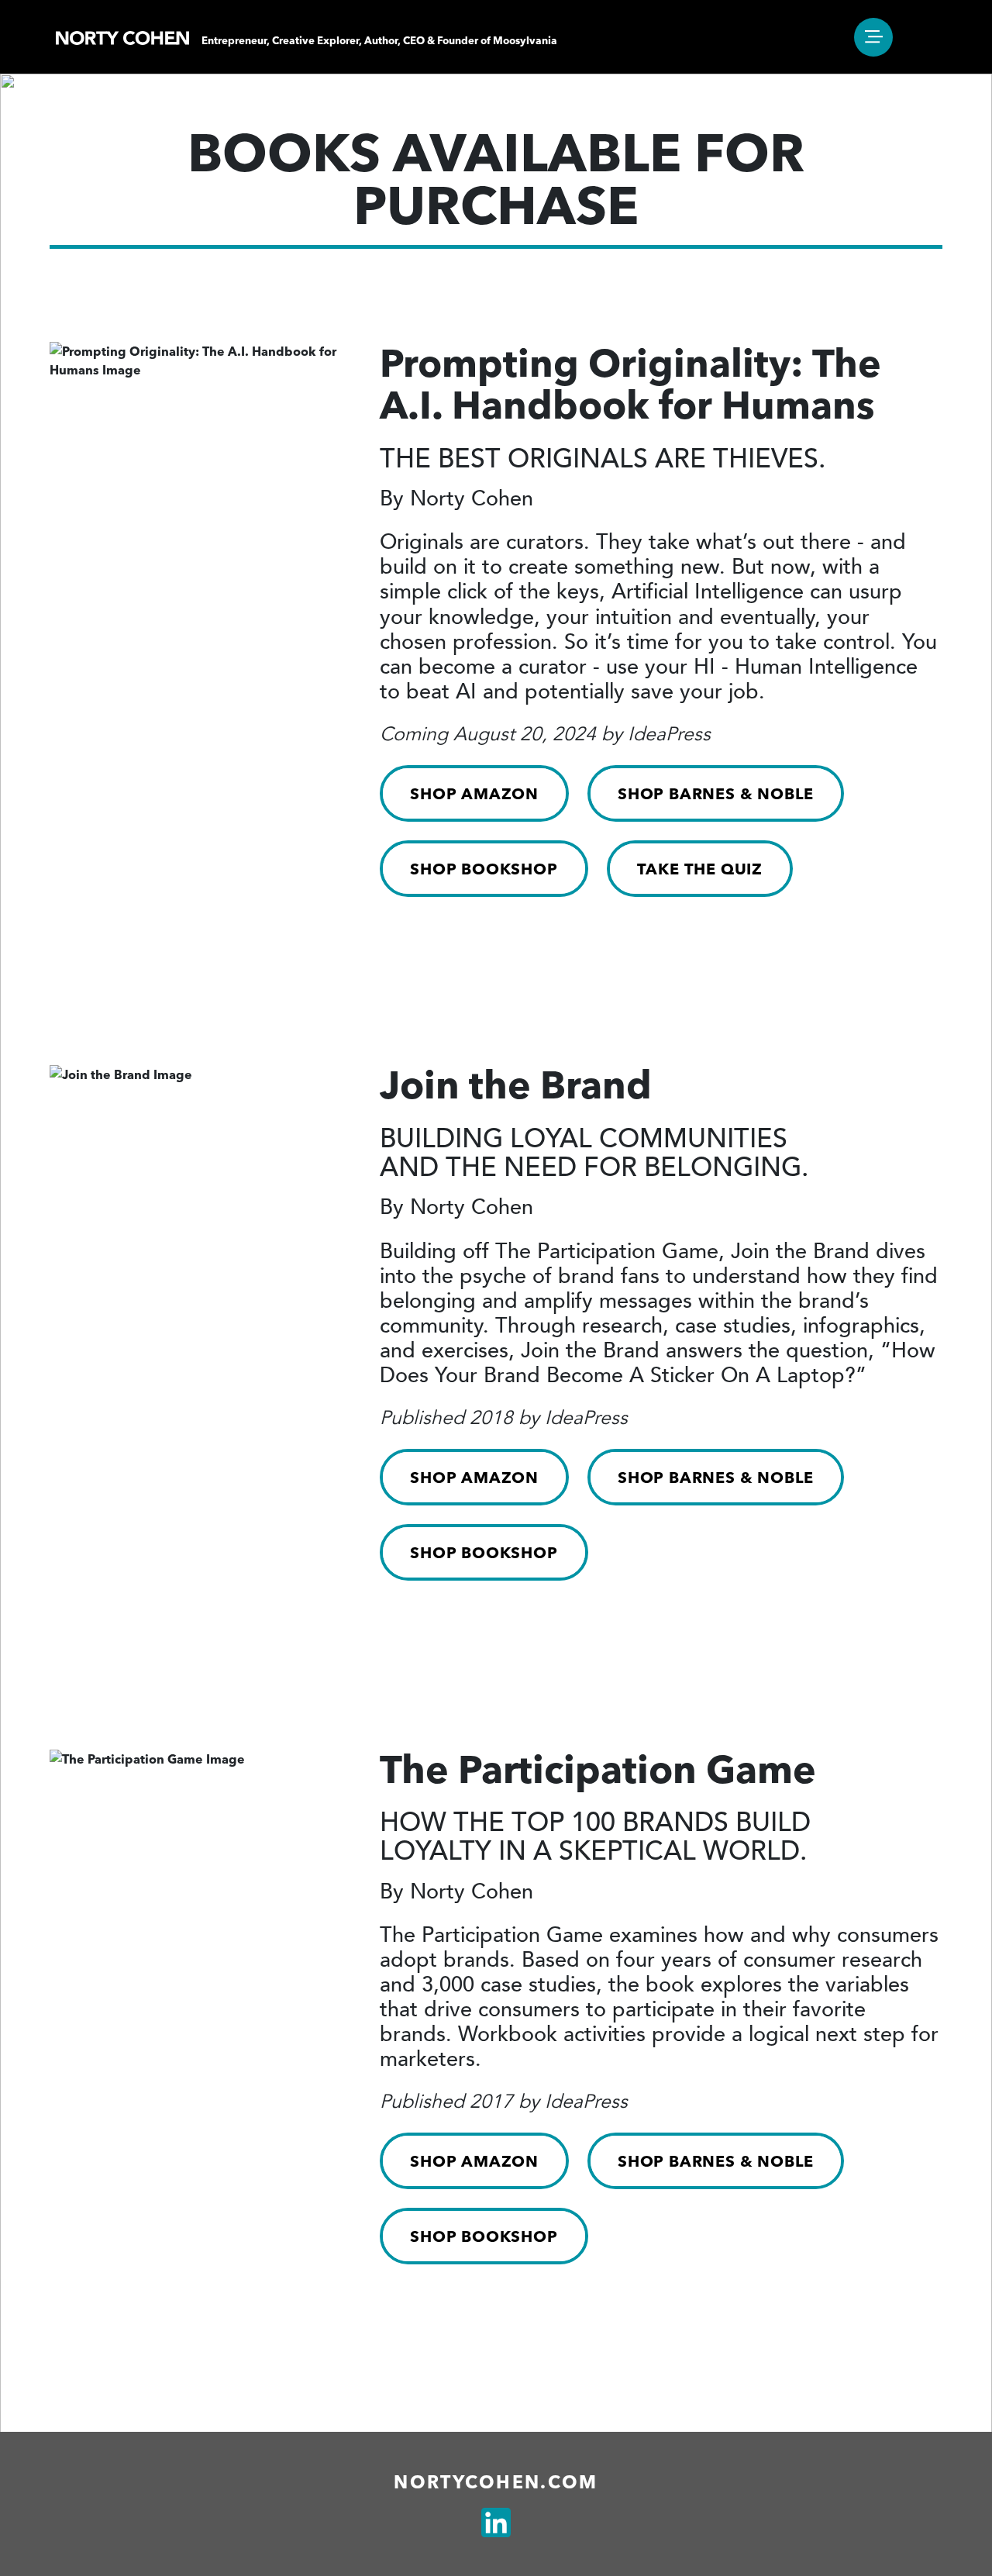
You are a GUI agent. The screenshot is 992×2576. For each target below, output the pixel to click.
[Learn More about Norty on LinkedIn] (496, 2523)
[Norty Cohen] (122, 36)
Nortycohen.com (496, 2482)
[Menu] (873, 37)
